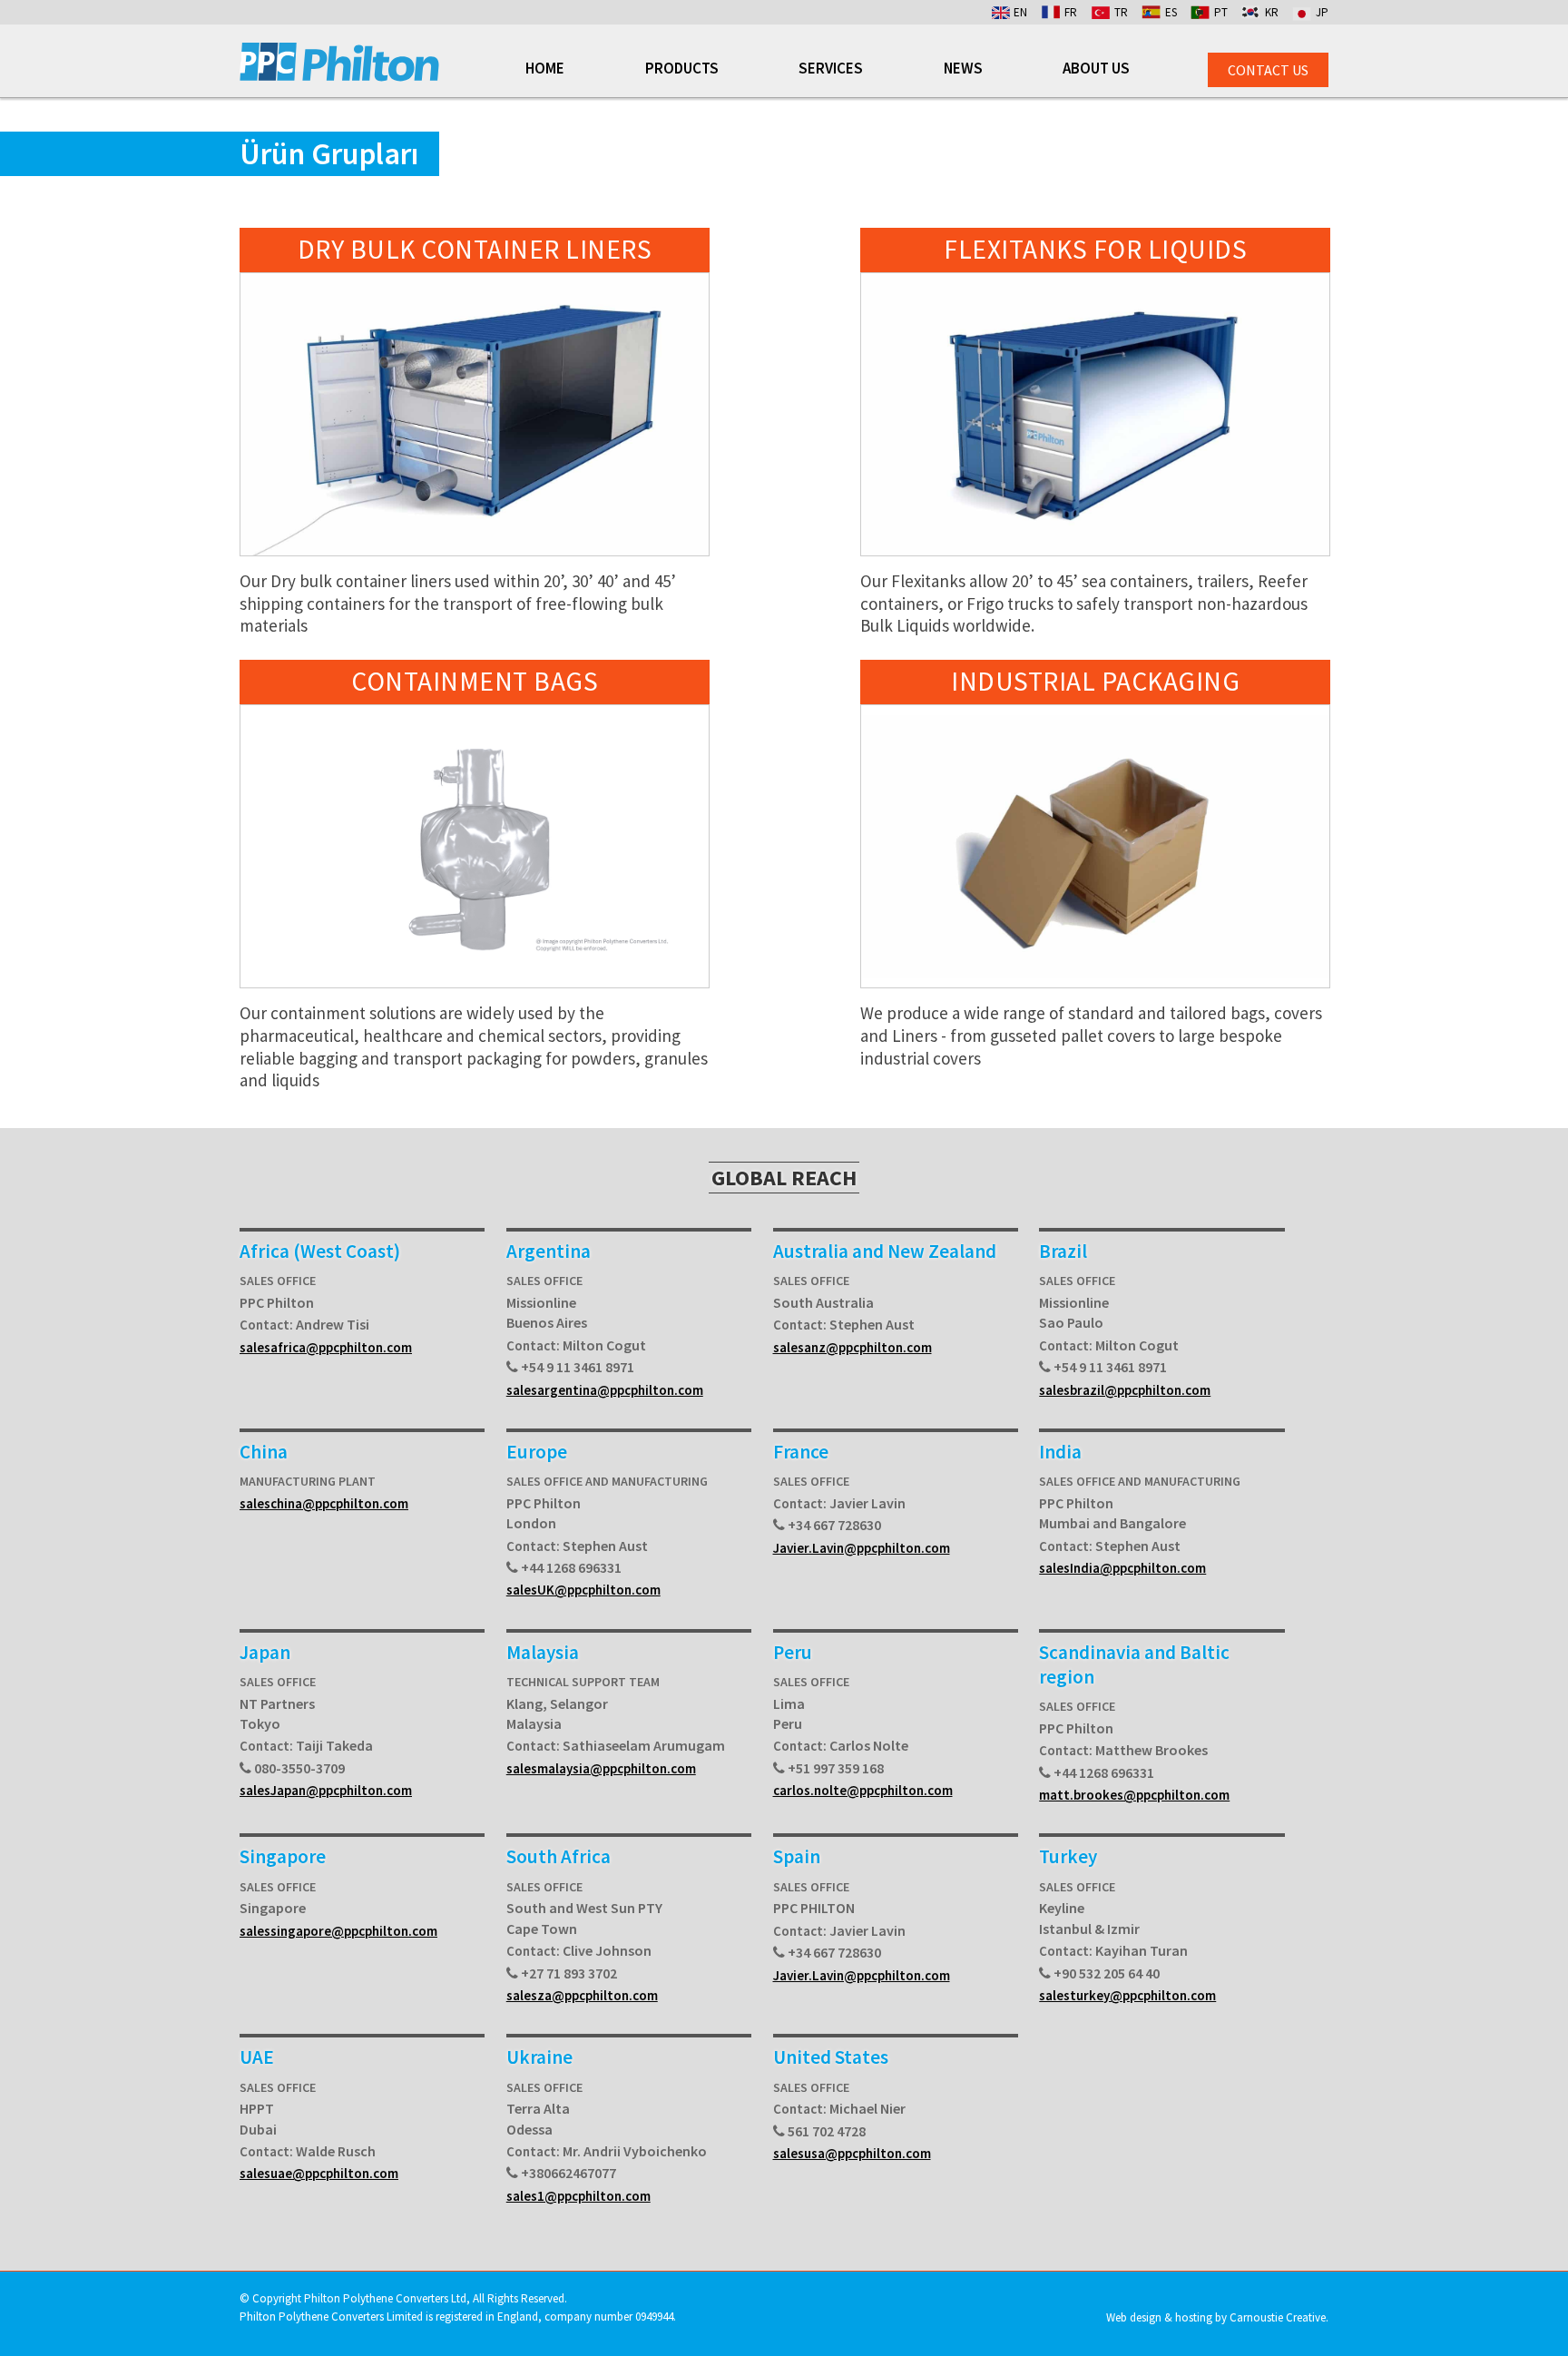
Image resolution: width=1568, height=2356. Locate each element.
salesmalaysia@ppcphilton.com (601, 1768)
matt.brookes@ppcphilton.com (1134, 1795)
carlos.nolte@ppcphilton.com (863, 1790)
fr (1071, 12)
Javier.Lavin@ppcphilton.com (862, 1548)
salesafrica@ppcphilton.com (326, 1347)
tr (1121, 12)
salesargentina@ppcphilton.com (605, 1390)
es (1171, 12)
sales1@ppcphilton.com (578, 2196)
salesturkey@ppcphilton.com (1127, 1995)
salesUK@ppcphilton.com (583, 1590)
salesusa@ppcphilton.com (852, 2153)
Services (831, 69)
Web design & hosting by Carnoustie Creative (1216, 2317)
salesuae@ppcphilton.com (319, 2173)
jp (1322, 12)
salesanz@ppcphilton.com (853, 1347)
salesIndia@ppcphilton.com (1122, 1568)
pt (1221, 12)
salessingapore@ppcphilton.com (338, 1931)
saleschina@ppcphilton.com (324, 1503)
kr (1272, 12)
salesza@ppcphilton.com (582, 1995)
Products (682, 69)
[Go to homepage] (339, 76)
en (1020, 12)
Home (545, 69)
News (963, 69)
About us (1096, 69)
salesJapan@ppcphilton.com (326, 1790)
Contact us (1268, 70)
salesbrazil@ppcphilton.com (1125, 1390)
